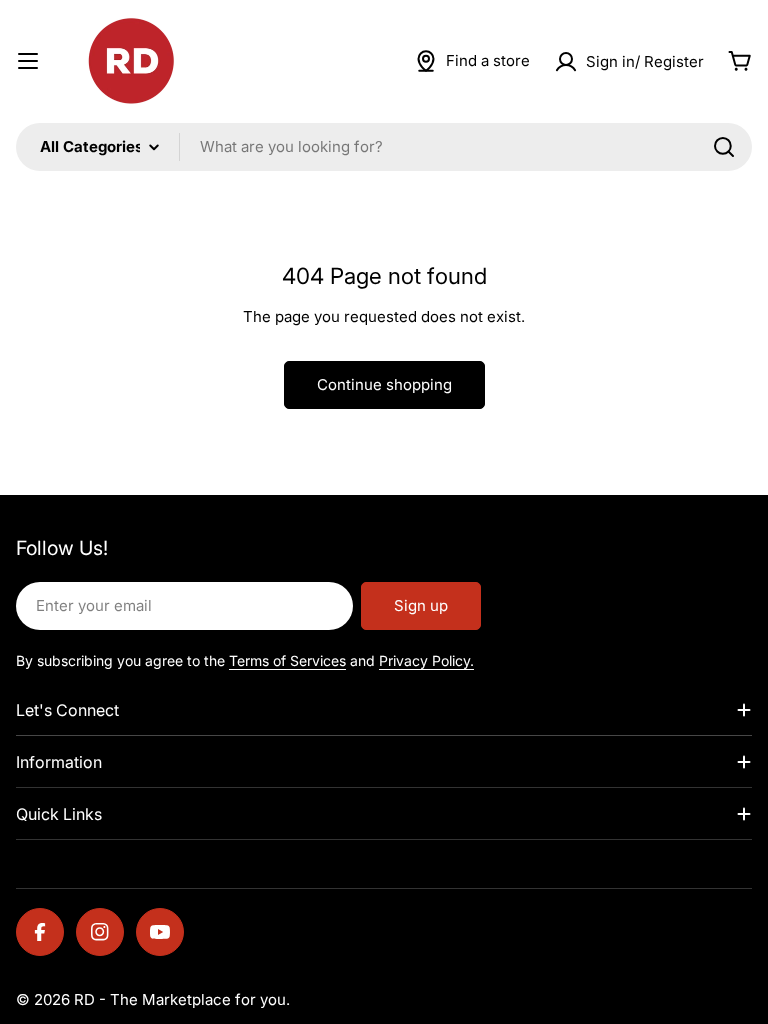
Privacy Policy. (426, 660)
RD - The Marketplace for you (180, 999)
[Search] (724, 147)
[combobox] (384, 147)
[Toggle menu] (28, 61)
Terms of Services (287, 660)
